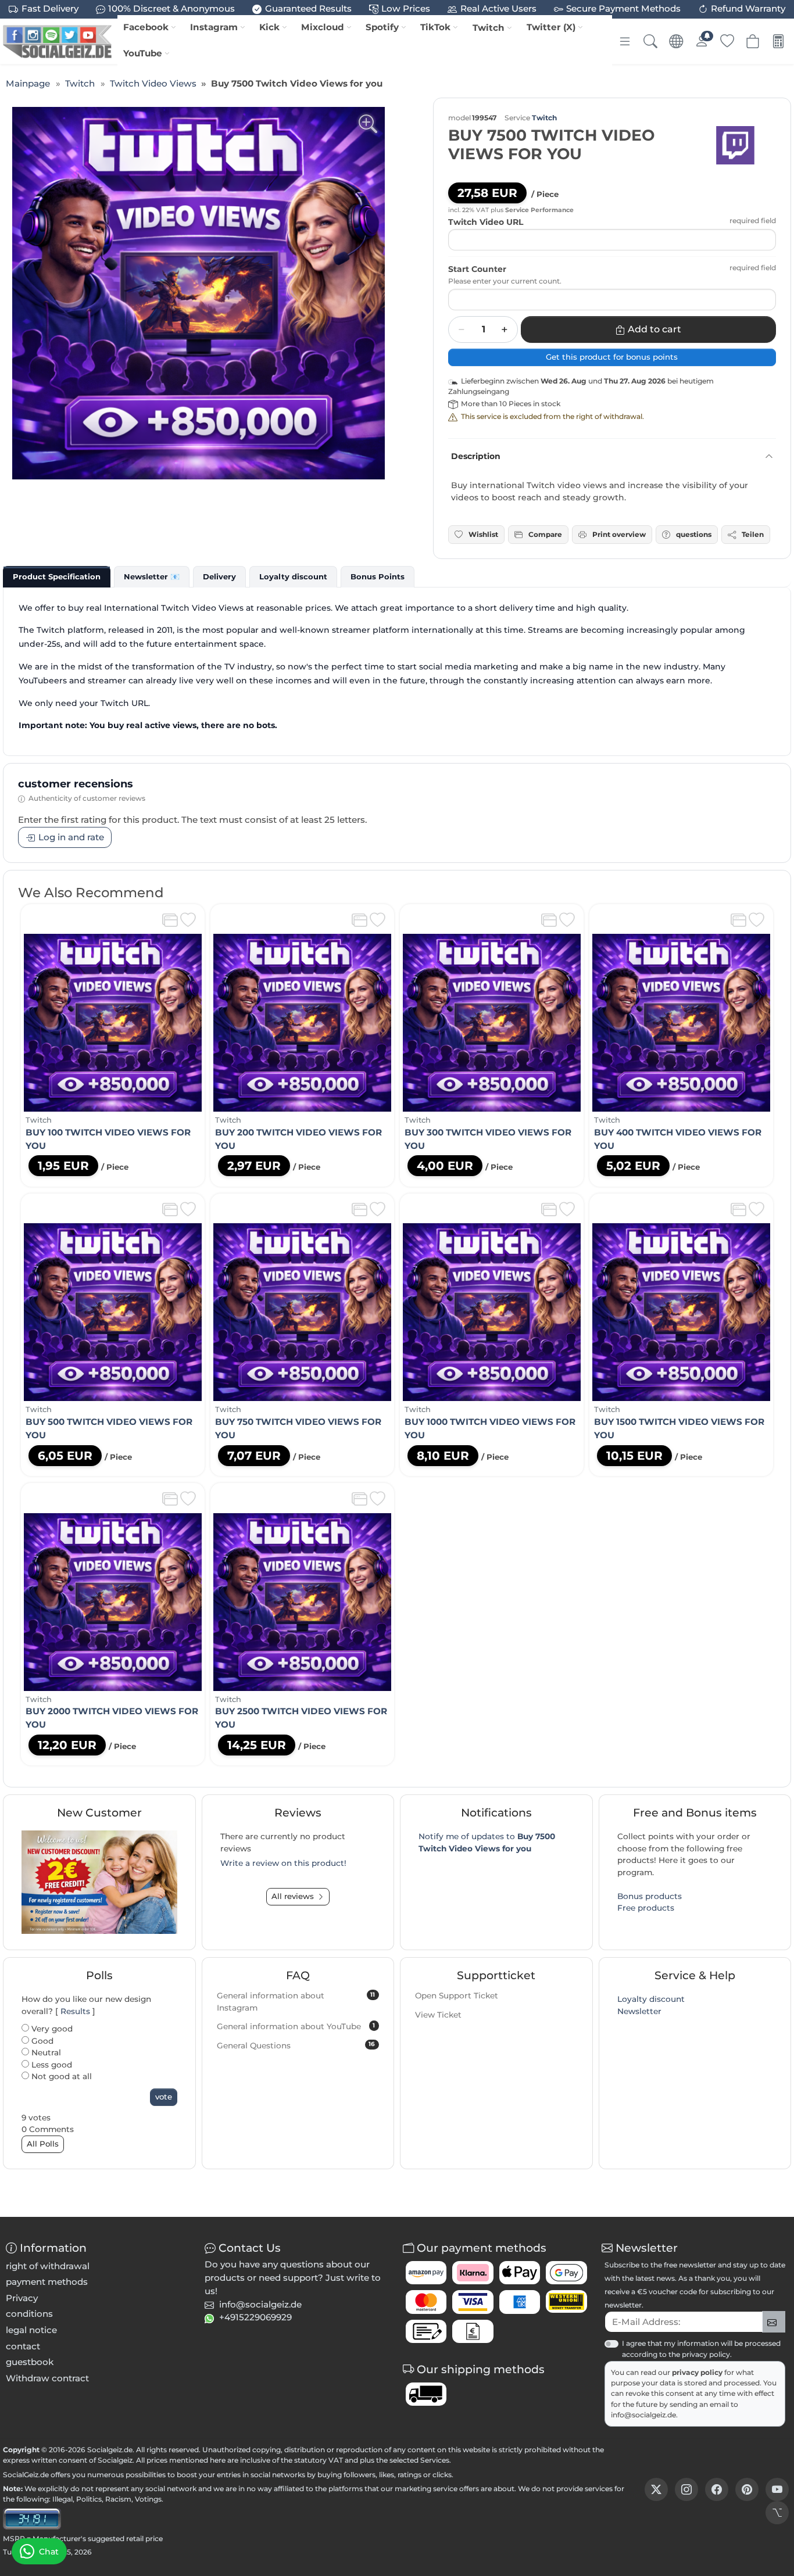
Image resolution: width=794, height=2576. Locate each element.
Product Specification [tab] (57, 576)
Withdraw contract (47, 2378)
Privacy (22, 2298)
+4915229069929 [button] (255, 2317)
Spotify (382, 27)
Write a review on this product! (283, 1863)
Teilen (753, 534)
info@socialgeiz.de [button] (260, 2304)
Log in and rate (71, 837)
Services (435, 2460)
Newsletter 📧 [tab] (152, 576)
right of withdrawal (48, 2266)
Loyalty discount (651, 1999)
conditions (29, 2314)
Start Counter (477, 269)
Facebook (146, 27)
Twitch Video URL (486, 222)
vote (164, 2097)
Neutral (45, 2052)
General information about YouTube (296, 2026)
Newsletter (639, 2011)
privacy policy (698, 2372)
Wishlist (483, 534)
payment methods (47, 2282)
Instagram (214, 27)
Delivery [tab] (219, 576)
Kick (269, 27)
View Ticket (438, 2015)
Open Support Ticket (457, 1995)
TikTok (435, 27)
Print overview (619, 534)
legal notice (31, 2330)
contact (23, 2346)
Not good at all (60, 2076)
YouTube (143, 53)
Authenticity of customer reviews (87, 798)
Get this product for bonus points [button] (612, 357)
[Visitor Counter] (32, 2518)
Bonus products (650, 1896)
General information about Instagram (296, 2002)
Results (75, 2011)
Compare (545, 534)
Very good (51, 2029)
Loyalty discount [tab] (293, 576)
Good (41, 2041)
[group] (199, 293)
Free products (646, 1908)
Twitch (489, 28)
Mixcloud (323, 27)
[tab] (57, 576)
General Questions (296, 2045)
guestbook (30, 2362)
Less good (51, 2065)
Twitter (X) (551, 27)
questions (694, 534)
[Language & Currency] (676, 41)
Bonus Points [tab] (378, 576)
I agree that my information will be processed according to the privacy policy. (701, 2349)
